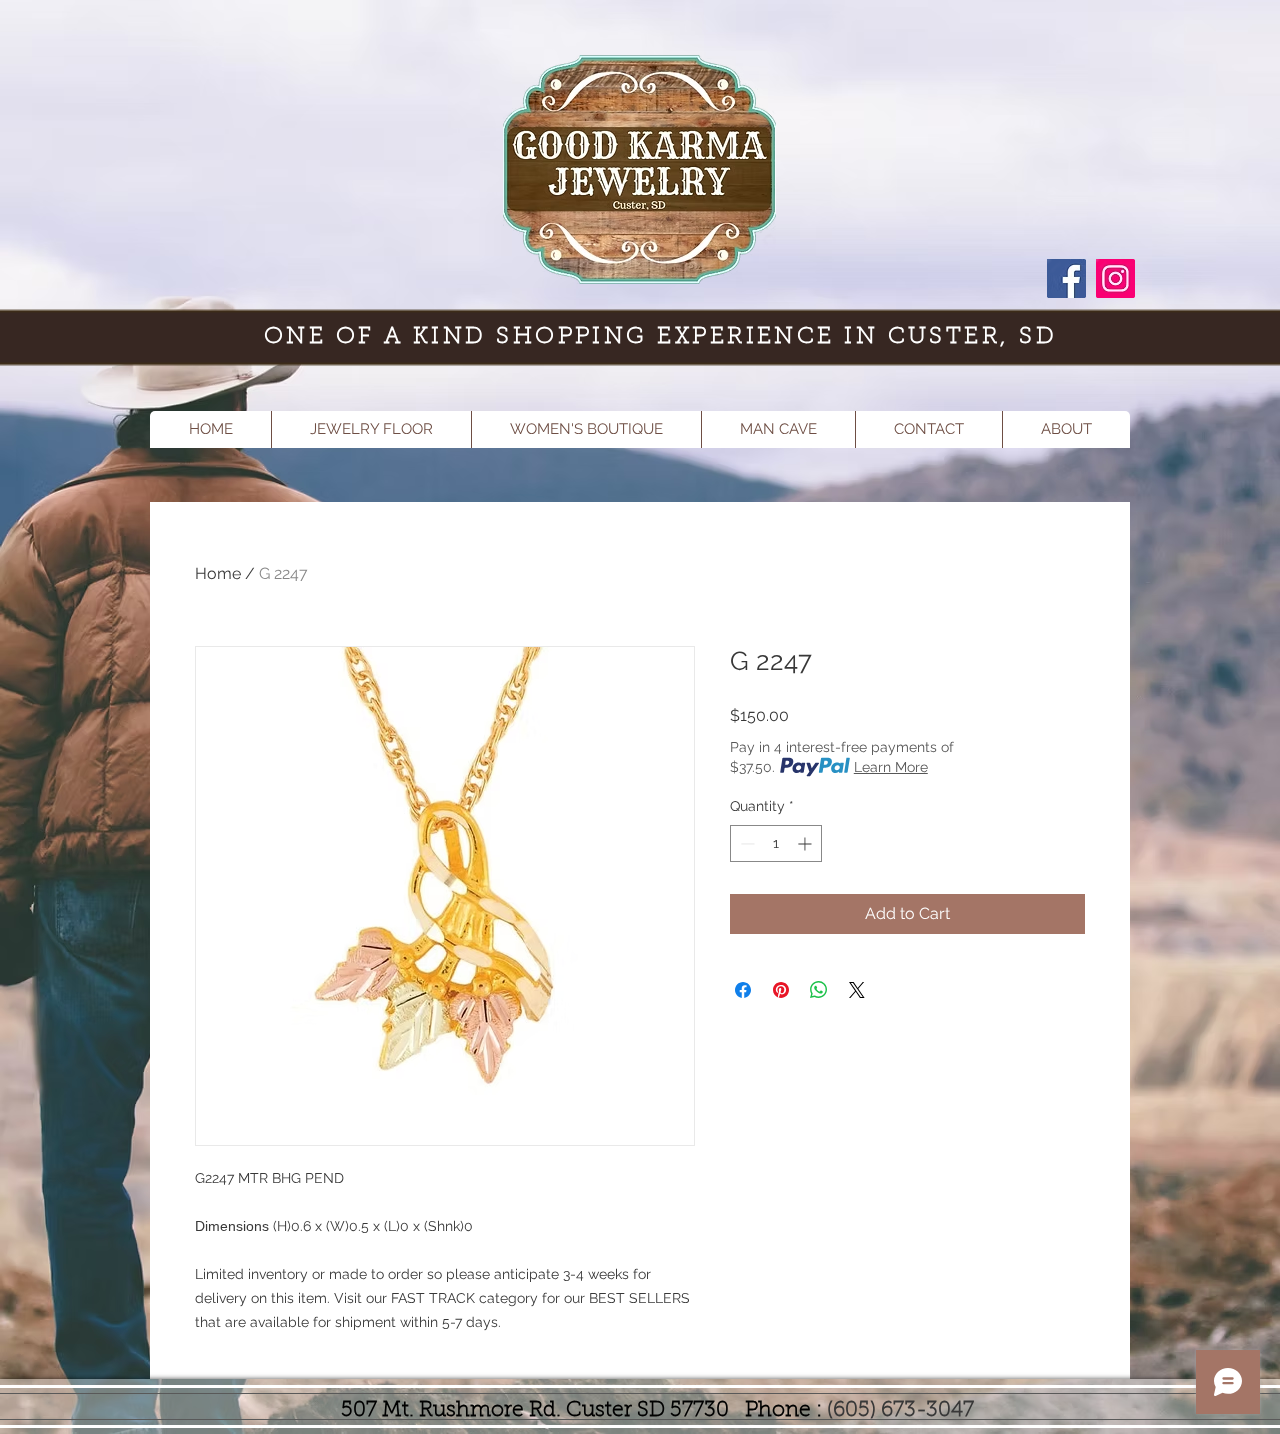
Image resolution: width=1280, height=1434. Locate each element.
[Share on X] (857, 990)
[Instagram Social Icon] (1115, 278)
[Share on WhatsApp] (819, 990)
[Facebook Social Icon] (1066, 278)
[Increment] (806, 843)
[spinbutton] (776, 843)
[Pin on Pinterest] (781, 990)
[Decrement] (745, 843)
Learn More (891, 767)
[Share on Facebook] (743, 990)
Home (218, 573)
